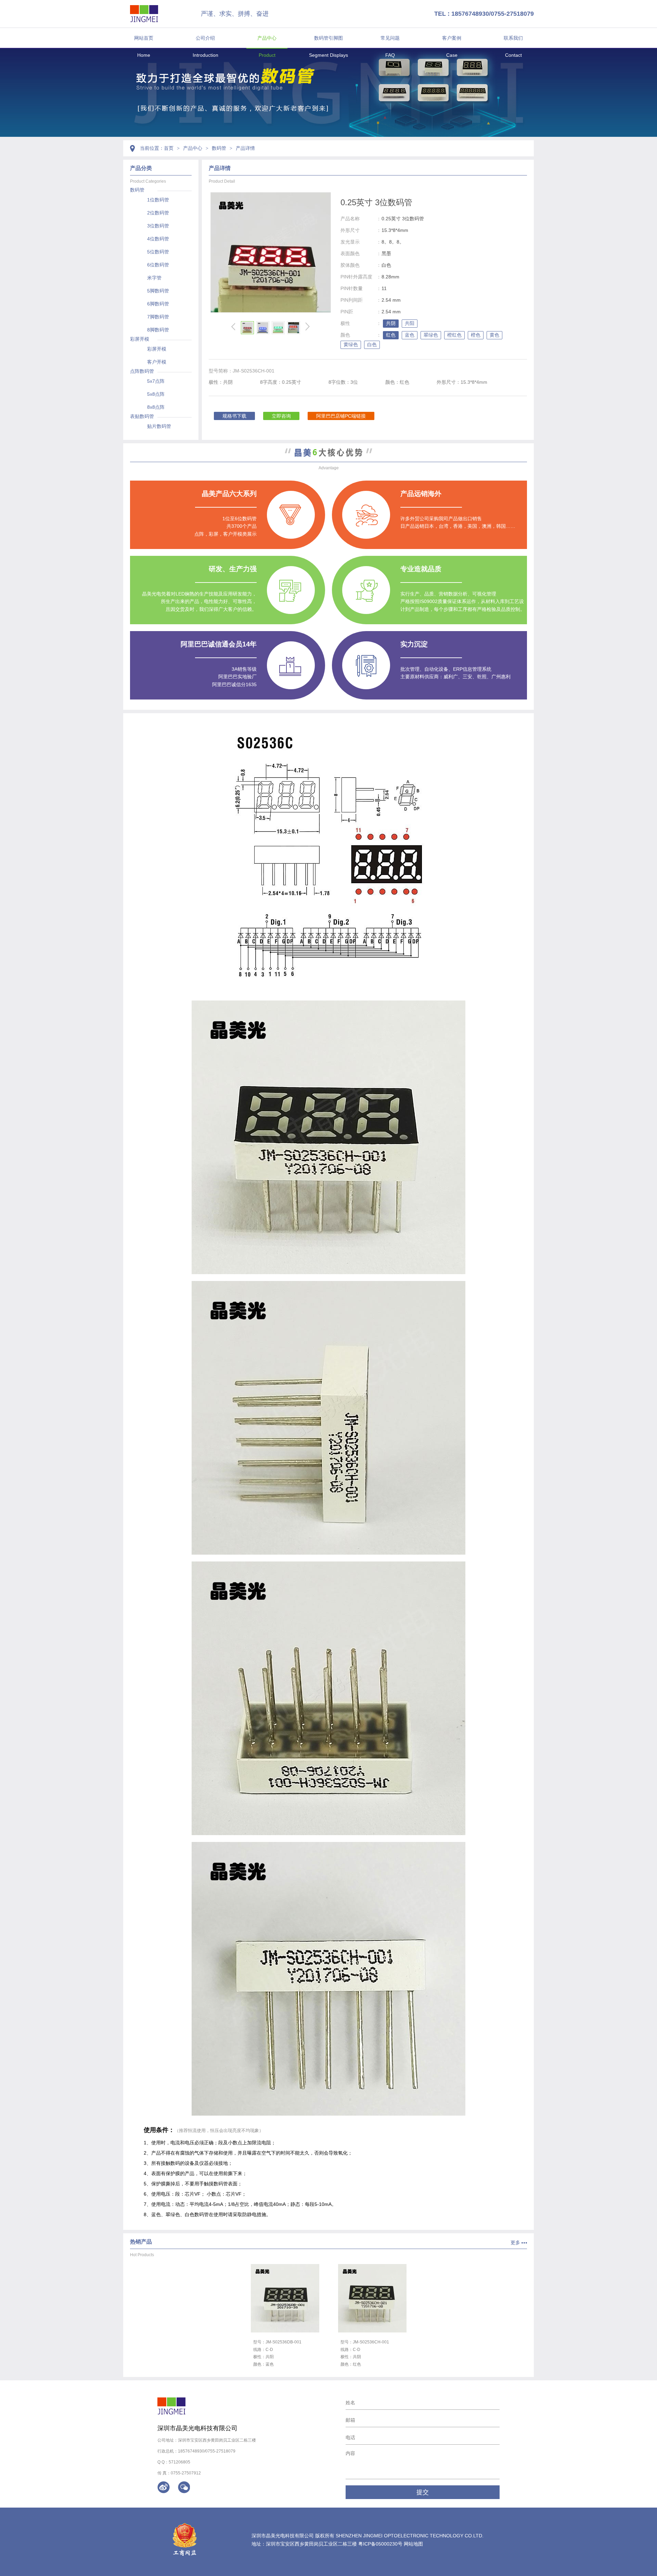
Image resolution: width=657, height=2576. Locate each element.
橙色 (476, 335)
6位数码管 (158, 265)
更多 (515, 2242)
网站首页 (144, 38)
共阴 (391, 323)
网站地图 (413, 2544)
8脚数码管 (158, 330)
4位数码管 (158, 239)
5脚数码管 (158, 291)
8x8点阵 (156, 407)
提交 (423, 2492)
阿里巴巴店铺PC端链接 (341, 416)
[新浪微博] (164, 2487)
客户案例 (452, 38)
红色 (391, 335)
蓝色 (410, 335)
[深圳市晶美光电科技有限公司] (144, 14)
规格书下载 (234, 416)
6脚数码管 (158, 304)
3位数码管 (158, 226)
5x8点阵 (156, 394)
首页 (169, 148)
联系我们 (513, 38)
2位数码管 (158, 213)
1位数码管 (158, 200)
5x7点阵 (156, 381)
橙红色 (454, 335)
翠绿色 (431, 335)
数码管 (219, 148)
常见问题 (390, 38)
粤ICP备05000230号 (380, 2544)
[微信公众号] (184, 2487)
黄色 (494, 335)
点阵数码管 (142, 371)
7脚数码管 (158, 317)
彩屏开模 (140, 339)
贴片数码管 (159, 426)
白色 (372, 344)
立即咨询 (281, 416)
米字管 (154, 278)
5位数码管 (158, 252)
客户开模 (157, 362)
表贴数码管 (142, 416)
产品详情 (245, 148)
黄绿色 (351, 344)
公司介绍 (205, 38)
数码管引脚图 (328, 38)
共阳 (410, 323)
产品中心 (267, 38)
